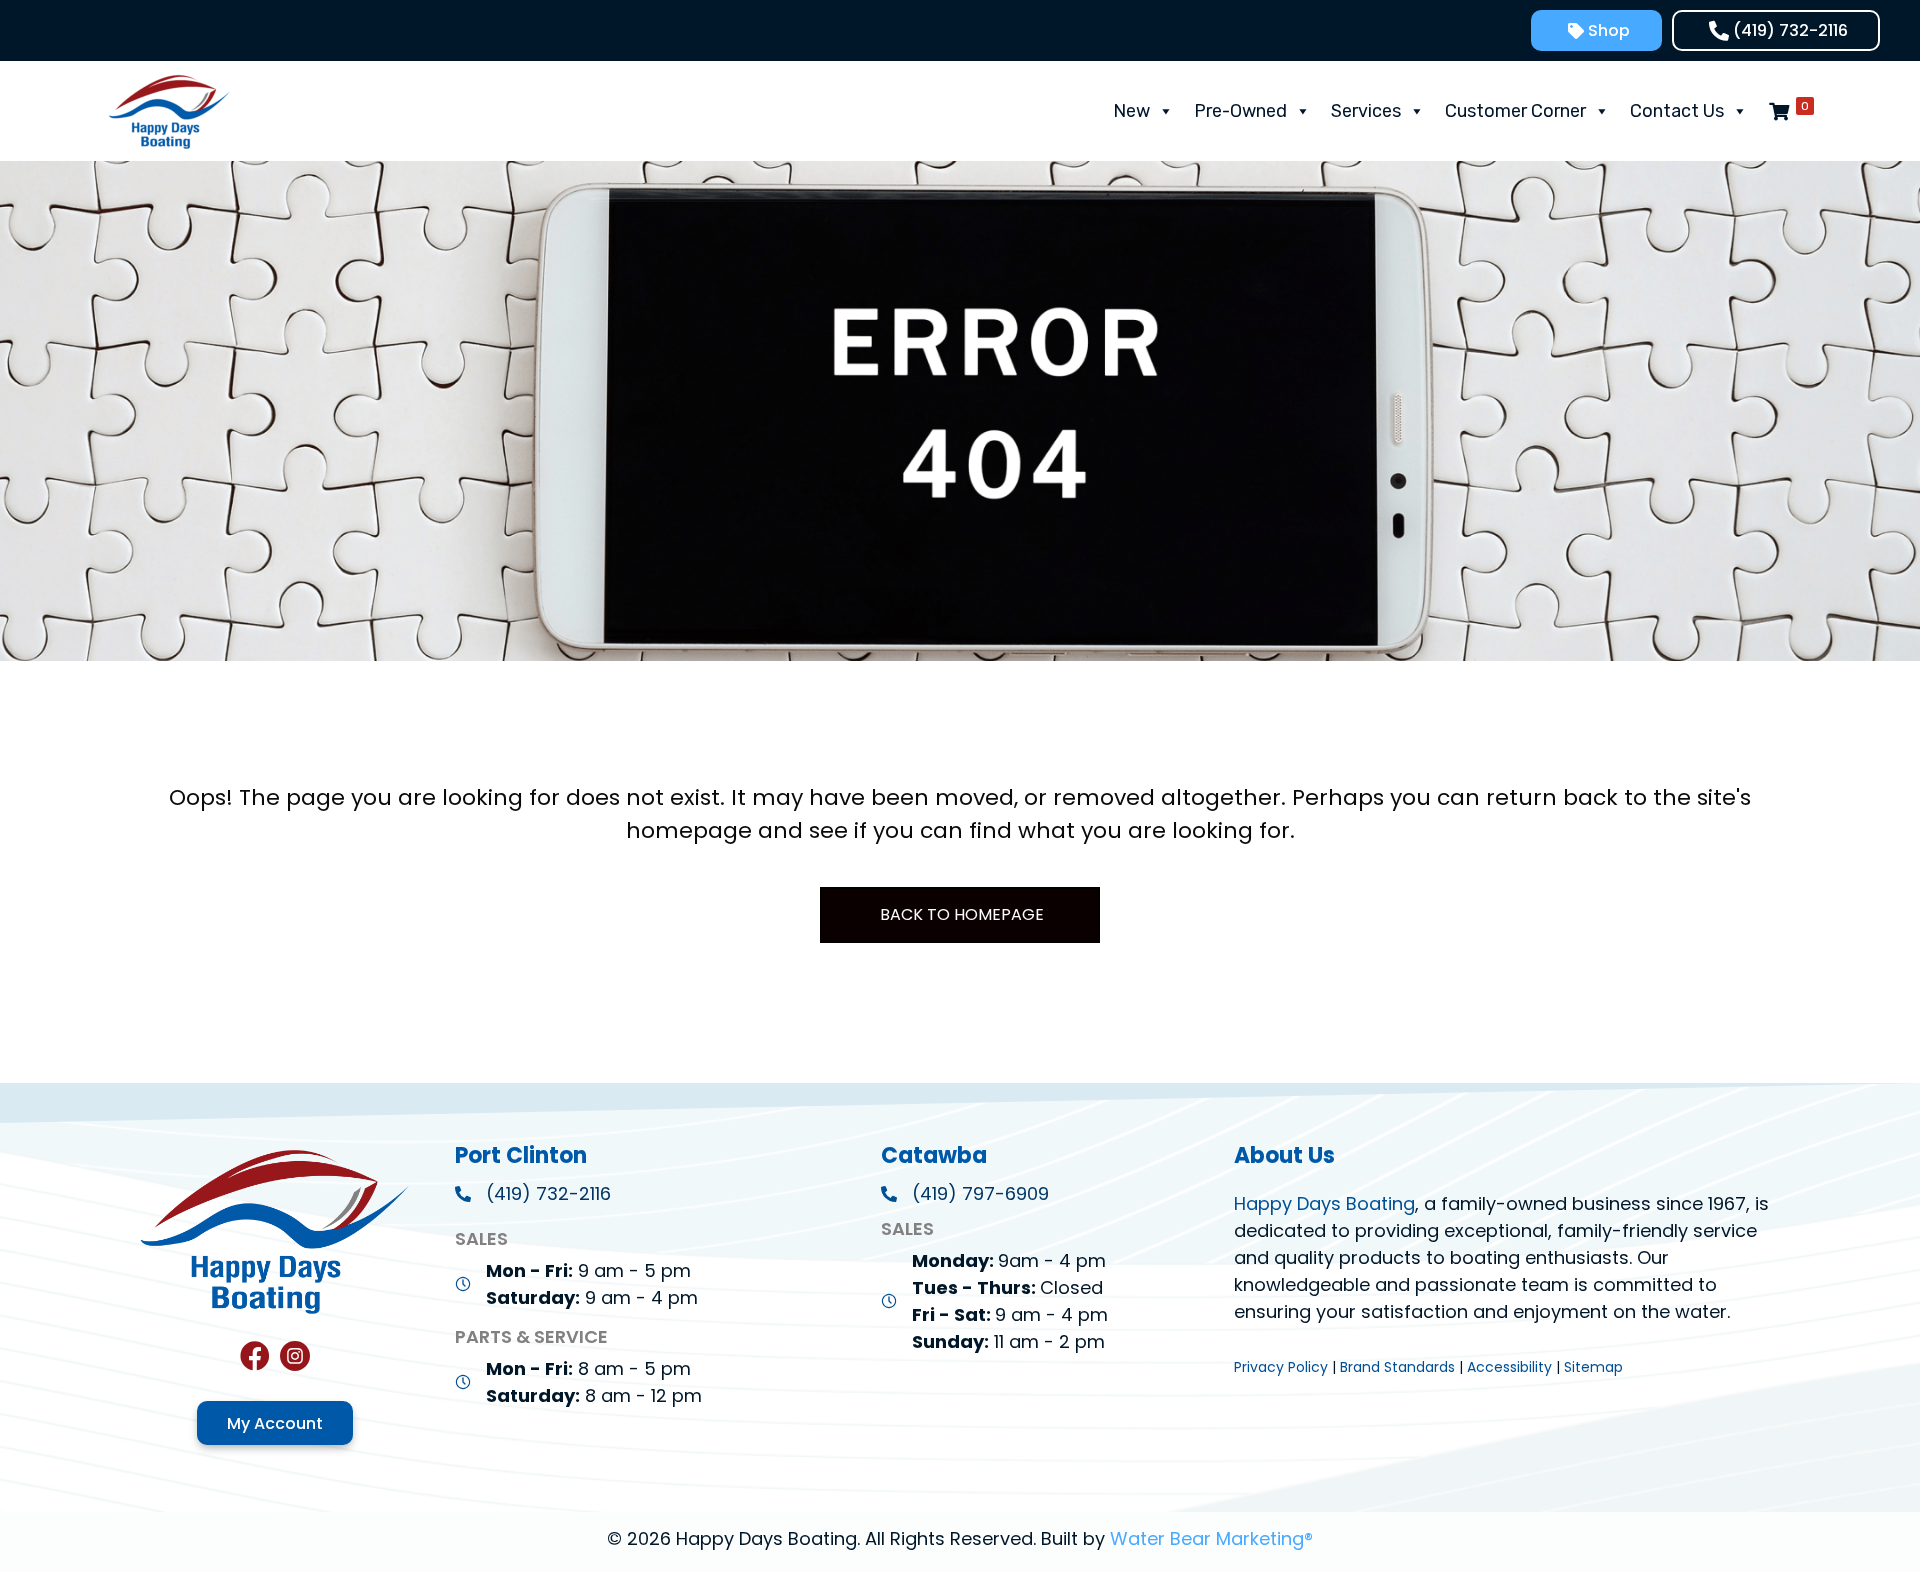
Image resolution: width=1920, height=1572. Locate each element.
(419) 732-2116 (548, 1193)
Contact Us (1677, 111)
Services (1366, 111)
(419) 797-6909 (980, 1193)
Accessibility (1509, 1367)
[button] (1596, 30)
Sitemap (1593, 1367)
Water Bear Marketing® (1211, 1538)
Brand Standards (1397, 1367)
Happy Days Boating (1324, 1203)
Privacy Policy (1281, 1367)
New (1131, 111)
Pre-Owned (1240, 111)
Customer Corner (1515, 111)
